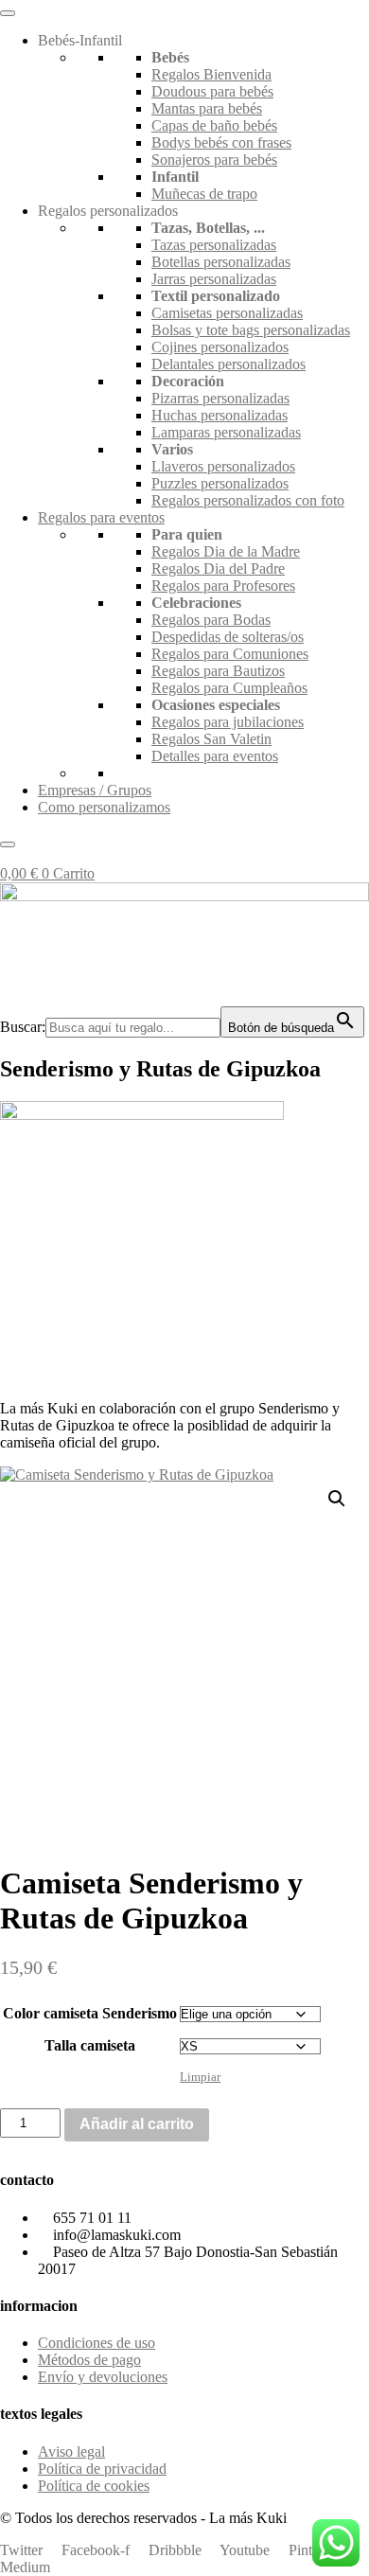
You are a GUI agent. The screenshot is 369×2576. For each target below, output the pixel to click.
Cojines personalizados (220, 347)
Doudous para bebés (212, 91)
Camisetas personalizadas (227, 313)
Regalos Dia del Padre (218, 568)
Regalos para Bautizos (218, 671)
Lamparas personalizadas (226, 432)
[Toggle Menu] (8, 13)
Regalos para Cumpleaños (229, 688)
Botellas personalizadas (221, 262)
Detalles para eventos (215, 756)
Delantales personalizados (228, 364)
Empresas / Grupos (95, 790)
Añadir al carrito (137, 2124)
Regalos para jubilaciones (228, 722)
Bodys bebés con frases (221, 142)
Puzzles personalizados (220, 483)
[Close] (8, 844)
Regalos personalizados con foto (248, 500)
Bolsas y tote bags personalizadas (251, 330)
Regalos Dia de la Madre (226, 551)
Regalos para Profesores (223, 586)
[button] (337, 1499)
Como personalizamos (104, 807)
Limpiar (200, 2077)
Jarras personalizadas (214, 279)
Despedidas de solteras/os (228, 637)
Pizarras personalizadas (220, 398)
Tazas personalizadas (214, 245)
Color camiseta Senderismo (90, 2013)
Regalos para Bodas (211, 620)
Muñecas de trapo (204, 194)
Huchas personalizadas (220, 415)
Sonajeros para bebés (214, 160)
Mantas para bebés (207, 108)
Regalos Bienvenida (211, 74)
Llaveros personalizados (223, 466)
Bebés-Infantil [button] (80, 40)
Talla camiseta (90, 2045)
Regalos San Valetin (211, 739)
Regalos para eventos (101, 517)
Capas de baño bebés (214, 125)
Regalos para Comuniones (230, 654)
